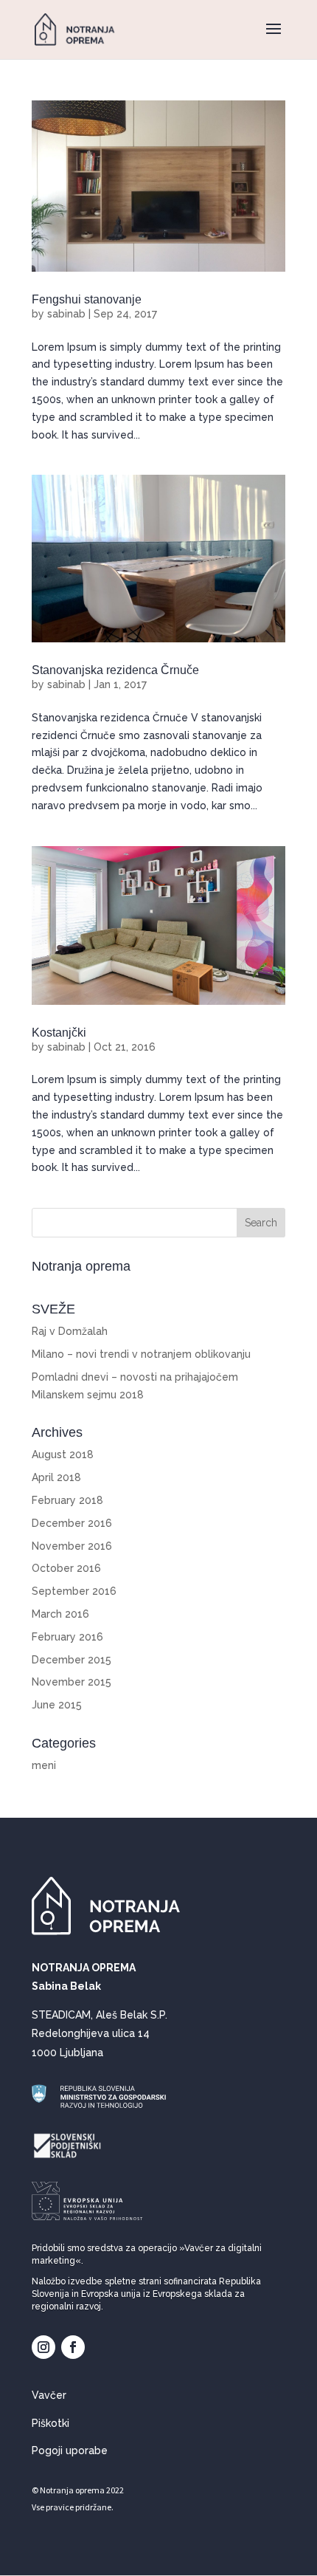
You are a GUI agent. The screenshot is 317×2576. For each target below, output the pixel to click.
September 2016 (74, 1591)
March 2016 (60, 1614)
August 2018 (63, 1454)
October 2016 (66, 1568)
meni (44, 1765)
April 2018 (56, 1477)
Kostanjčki (59, 1033)
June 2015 (57, 1705)
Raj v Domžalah (70, 1331)
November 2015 (72, 1682)
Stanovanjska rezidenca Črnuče (115, 670)
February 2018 (67, 1500)
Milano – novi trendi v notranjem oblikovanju (141, 1354)
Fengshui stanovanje (87, 299)
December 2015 (72, 1660)
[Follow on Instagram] (43, 2347)
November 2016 (72, 1546)
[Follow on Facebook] (73, 2347)
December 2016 (72, 1523)
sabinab (66, 314)
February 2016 (67, 1637)
